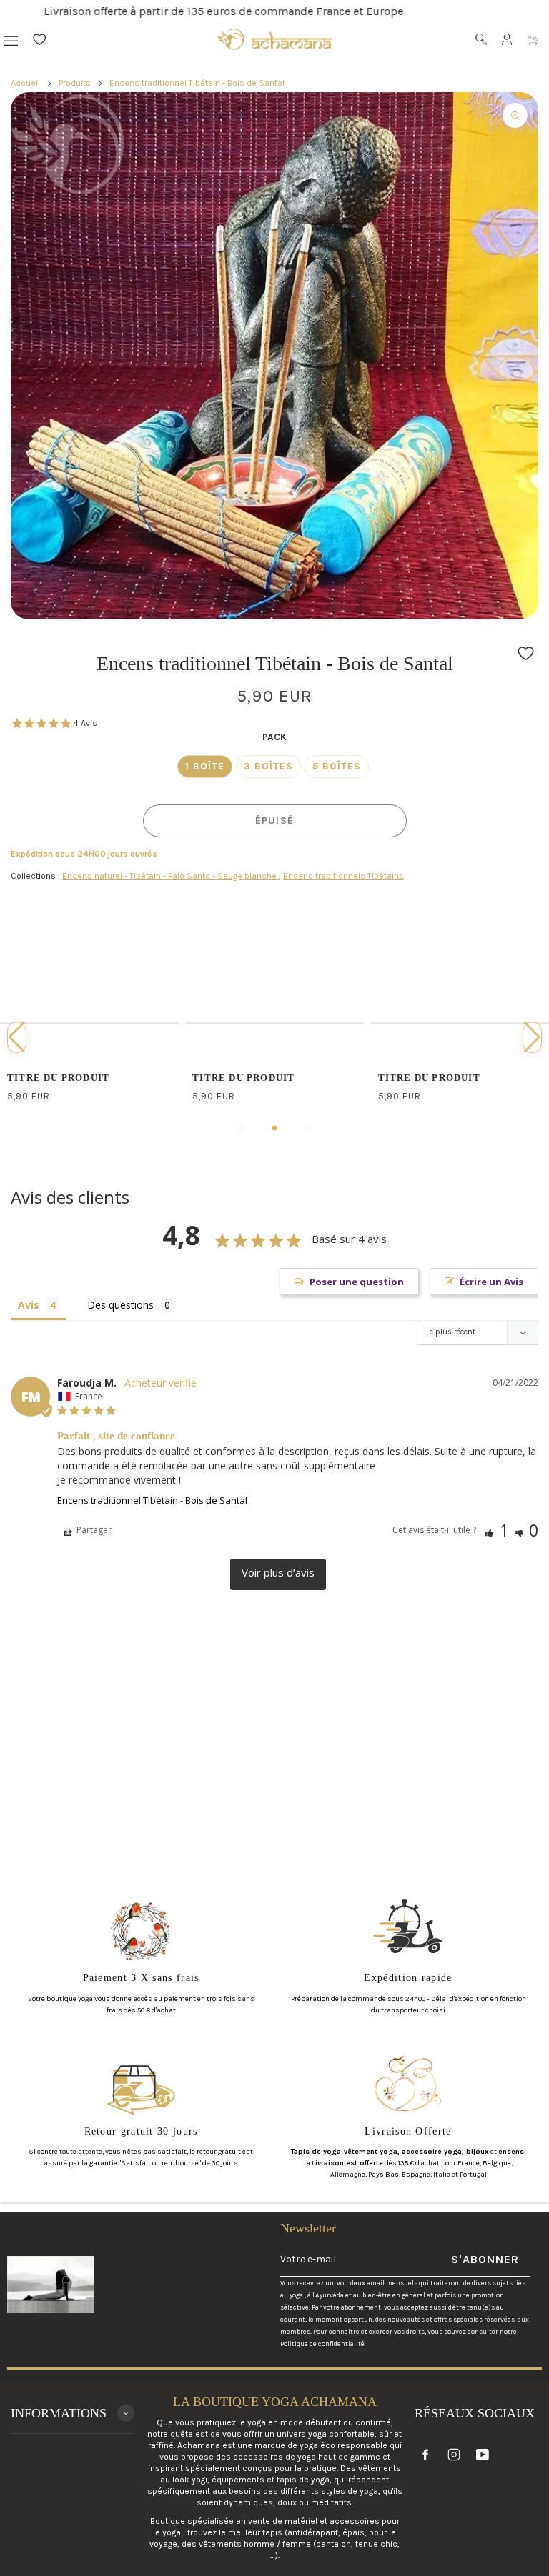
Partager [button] (93, 1530)
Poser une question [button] (357, 1282)
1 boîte (205, 766)
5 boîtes (337, 766)
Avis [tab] (29, 1305)
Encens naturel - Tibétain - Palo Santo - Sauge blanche (170, 876)
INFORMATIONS (59, 2413)
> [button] (278, 1574)
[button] (526, 653)
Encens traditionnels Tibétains (343, 876)
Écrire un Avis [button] (491, 1282)
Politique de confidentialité (322, 2343)
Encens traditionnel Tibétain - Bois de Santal (152, 1500)
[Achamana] (274, 39)
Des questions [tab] (120, 1305)
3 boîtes (268, 766)
